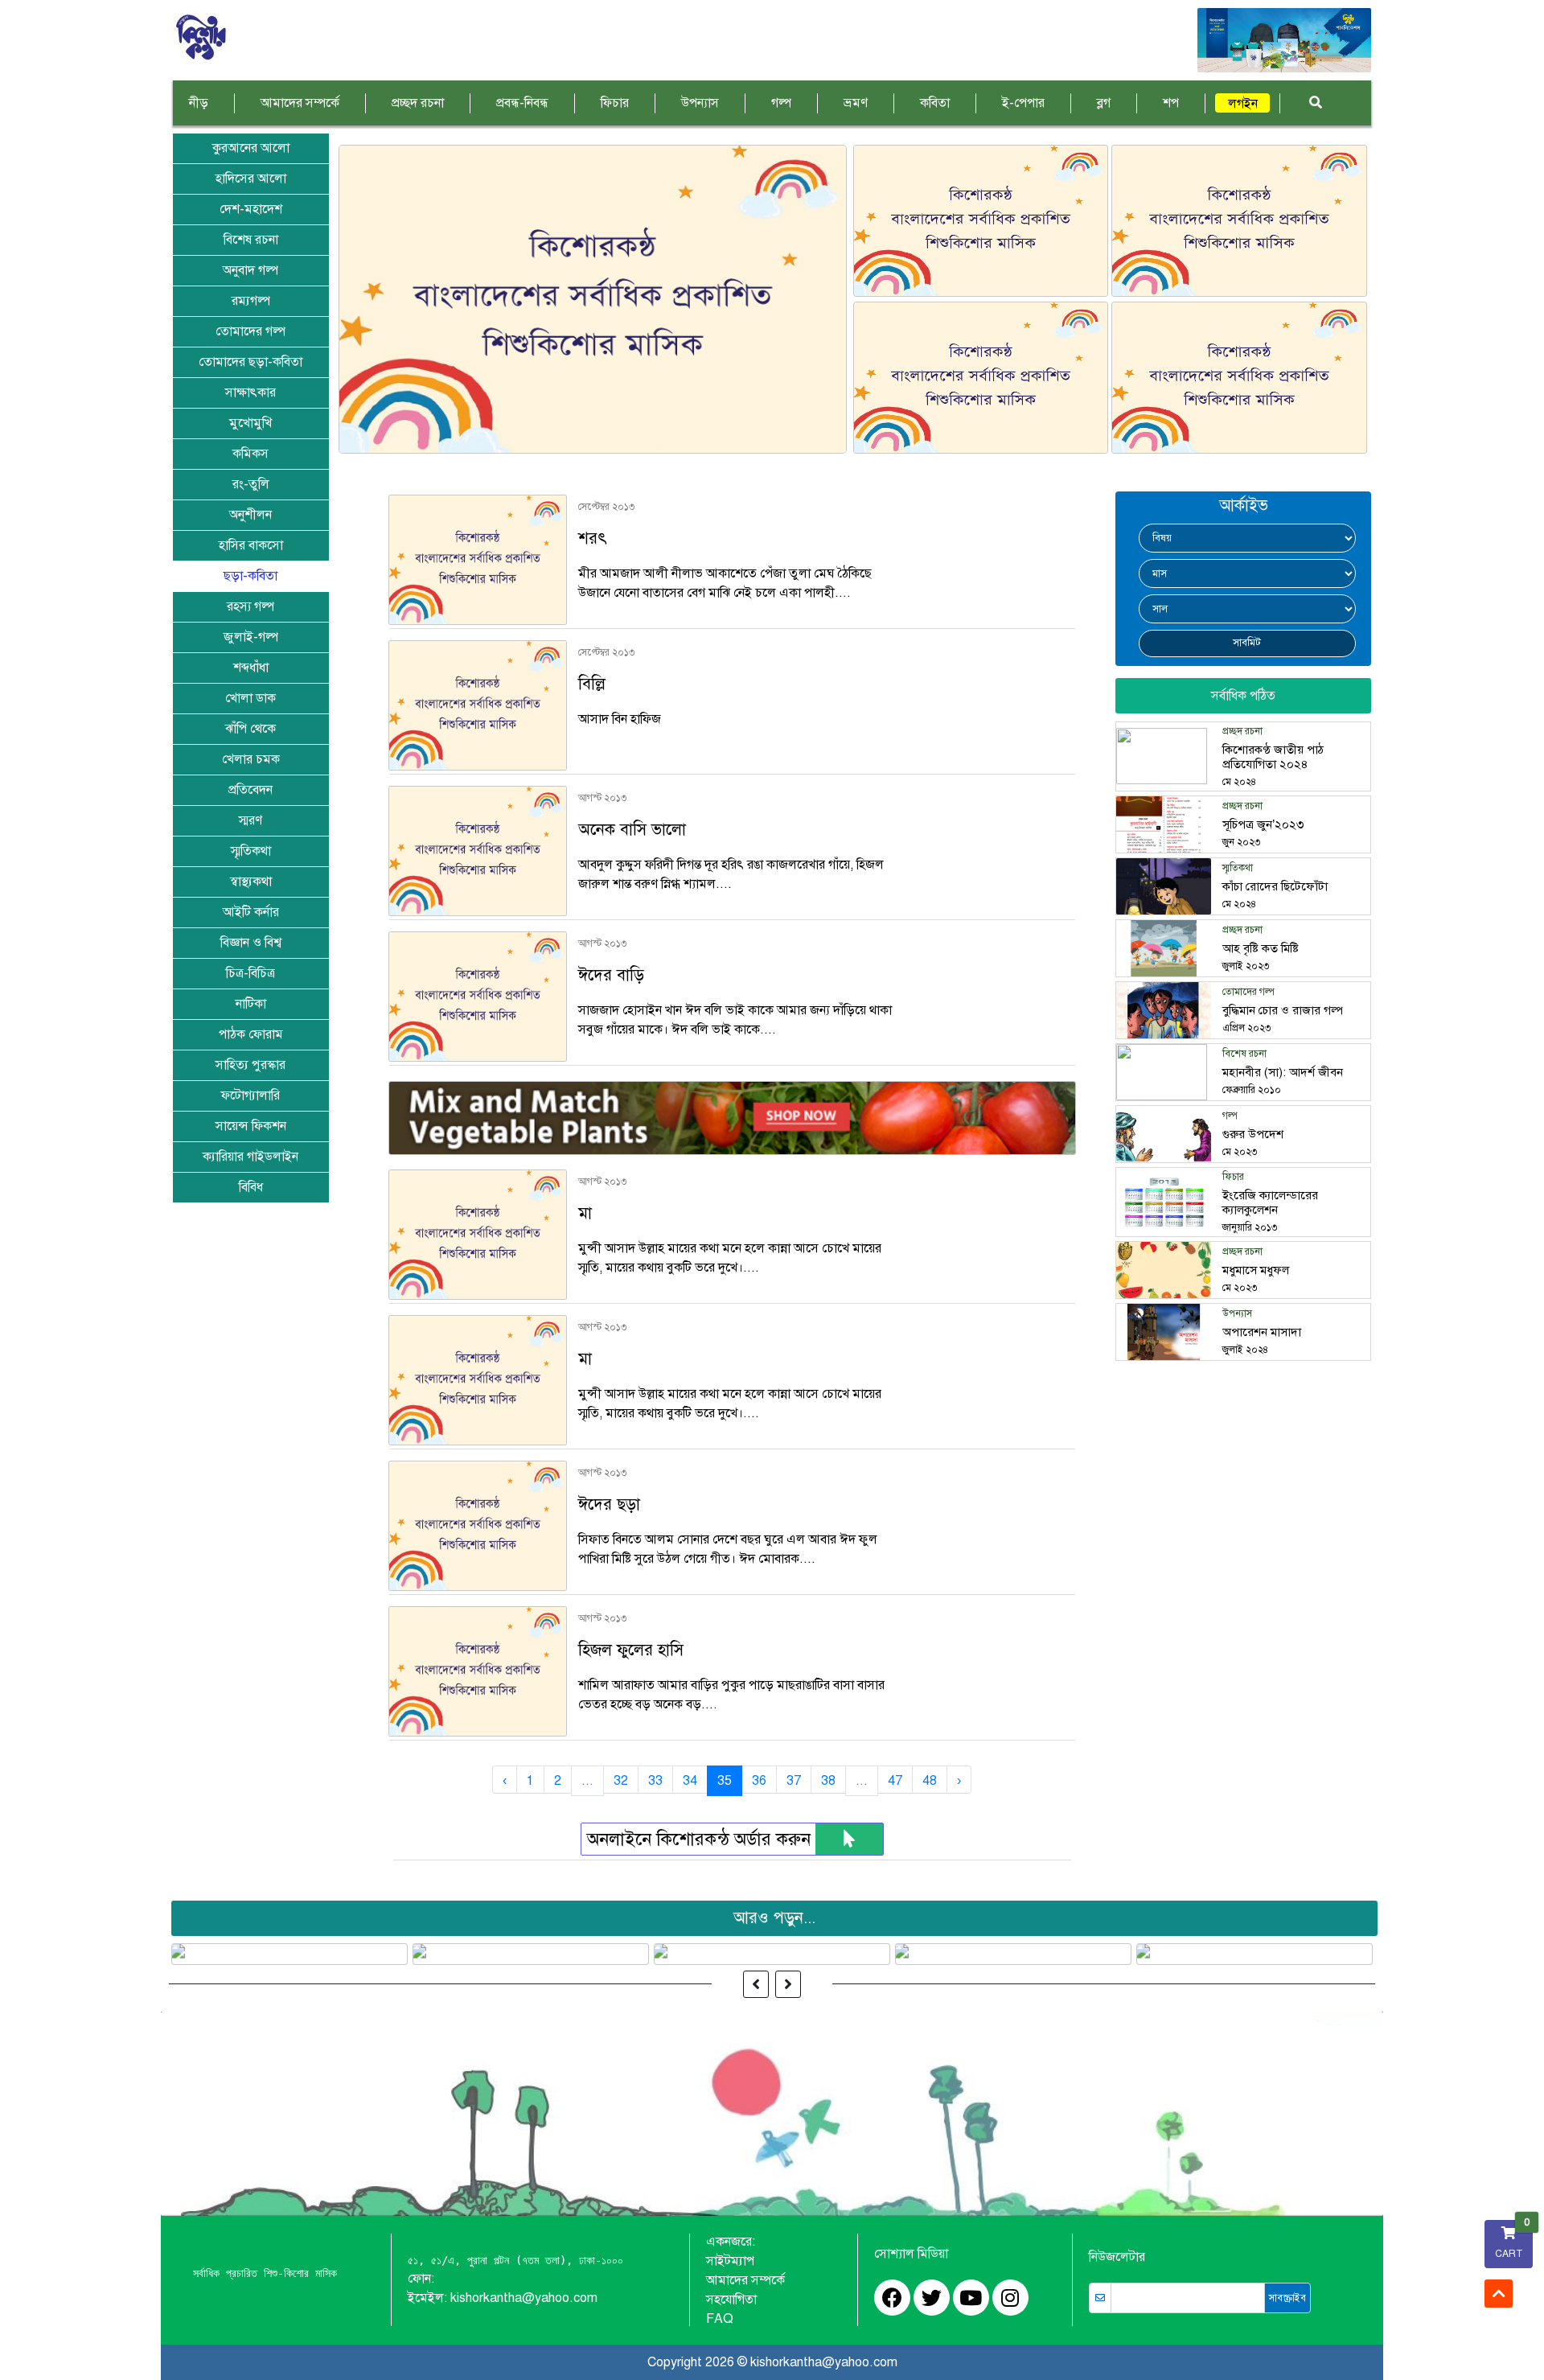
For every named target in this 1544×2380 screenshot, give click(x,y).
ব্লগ (1104, 103)
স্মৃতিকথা (251, 851)
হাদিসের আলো (251, 179)
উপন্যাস (700, 103)
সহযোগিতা (731, 2300)
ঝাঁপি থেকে (250, 729)
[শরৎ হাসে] (1239, 378)
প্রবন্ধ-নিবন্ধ (522, 103)
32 (621, 1781)
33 (655, 1781)
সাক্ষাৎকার (250, 393)
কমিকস (250, 454)
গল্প (781, 103)
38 (828, 1781)
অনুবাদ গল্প (250, 270)
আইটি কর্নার (251, 912)
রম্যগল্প (251, 301)
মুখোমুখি (250, 423)
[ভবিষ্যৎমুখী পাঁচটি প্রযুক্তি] (531, 1954)
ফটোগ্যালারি (250, 1095)
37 (794, 1781)
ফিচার (615, 103)
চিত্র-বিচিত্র (250, 973)
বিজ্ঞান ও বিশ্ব (251, 943)
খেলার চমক (251, 759)
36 (759, 1781)
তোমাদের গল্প (250, 331)
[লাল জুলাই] (1014, 1954)
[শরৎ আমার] (981, 221)
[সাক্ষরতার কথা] (981, 378)
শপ (1171, 103)
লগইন (1243, 104)
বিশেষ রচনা (251, 240)
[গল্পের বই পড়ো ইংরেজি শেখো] (1255, 1954)
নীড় (199, 103)
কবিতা (935, 103)
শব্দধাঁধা (251, 668)
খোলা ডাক (250, 698)
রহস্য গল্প (250, 606)
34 (690, 1781)
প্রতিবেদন (250, 790)
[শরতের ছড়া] (593, 299)
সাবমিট (1247, 643)
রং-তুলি (251, 484)
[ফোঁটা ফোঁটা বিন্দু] (772, 1954)
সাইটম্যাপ (730, 2261)
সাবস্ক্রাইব (1287, 2298)
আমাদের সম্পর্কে (300, 103)
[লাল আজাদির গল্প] (290, 1954)
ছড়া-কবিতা (250, 576)
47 (895, 1781)
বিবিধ (251, 1187)
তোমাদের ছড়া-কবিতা (250, 362)
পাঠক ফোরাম (251, 1034)
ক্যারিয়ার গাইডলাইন (250, 1157)
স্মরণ (250, 820)
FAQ (720, 2319)
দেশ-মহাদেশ (251, 209)
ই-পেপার (1023, 103)
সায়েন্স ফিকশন (251, 1126)
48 (930, 1781)
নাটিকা (251, 1004)
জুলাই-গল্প (251, 637)
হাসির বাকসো (251, 545)
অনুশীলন (250, 515)
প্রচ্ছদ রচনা (418, 103)
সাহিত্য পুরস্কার (250, 1065)
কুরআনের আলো (251, 148)
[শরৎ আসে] (1239, 221)
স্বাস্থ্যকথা (251, 882)
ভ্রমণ (856, 103)
